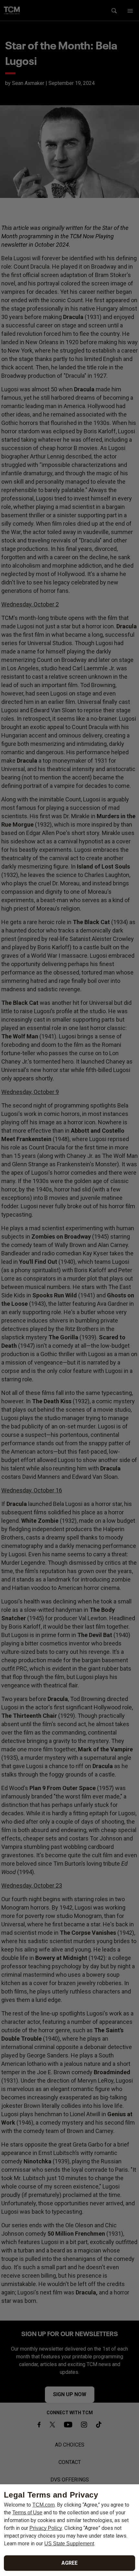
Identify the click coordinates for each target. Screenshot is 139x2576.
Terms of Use (27, 2513)
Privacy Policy (46, 2528)
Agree (69, 2563)
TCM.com (43, 2505)
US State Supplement (69, 2544)
